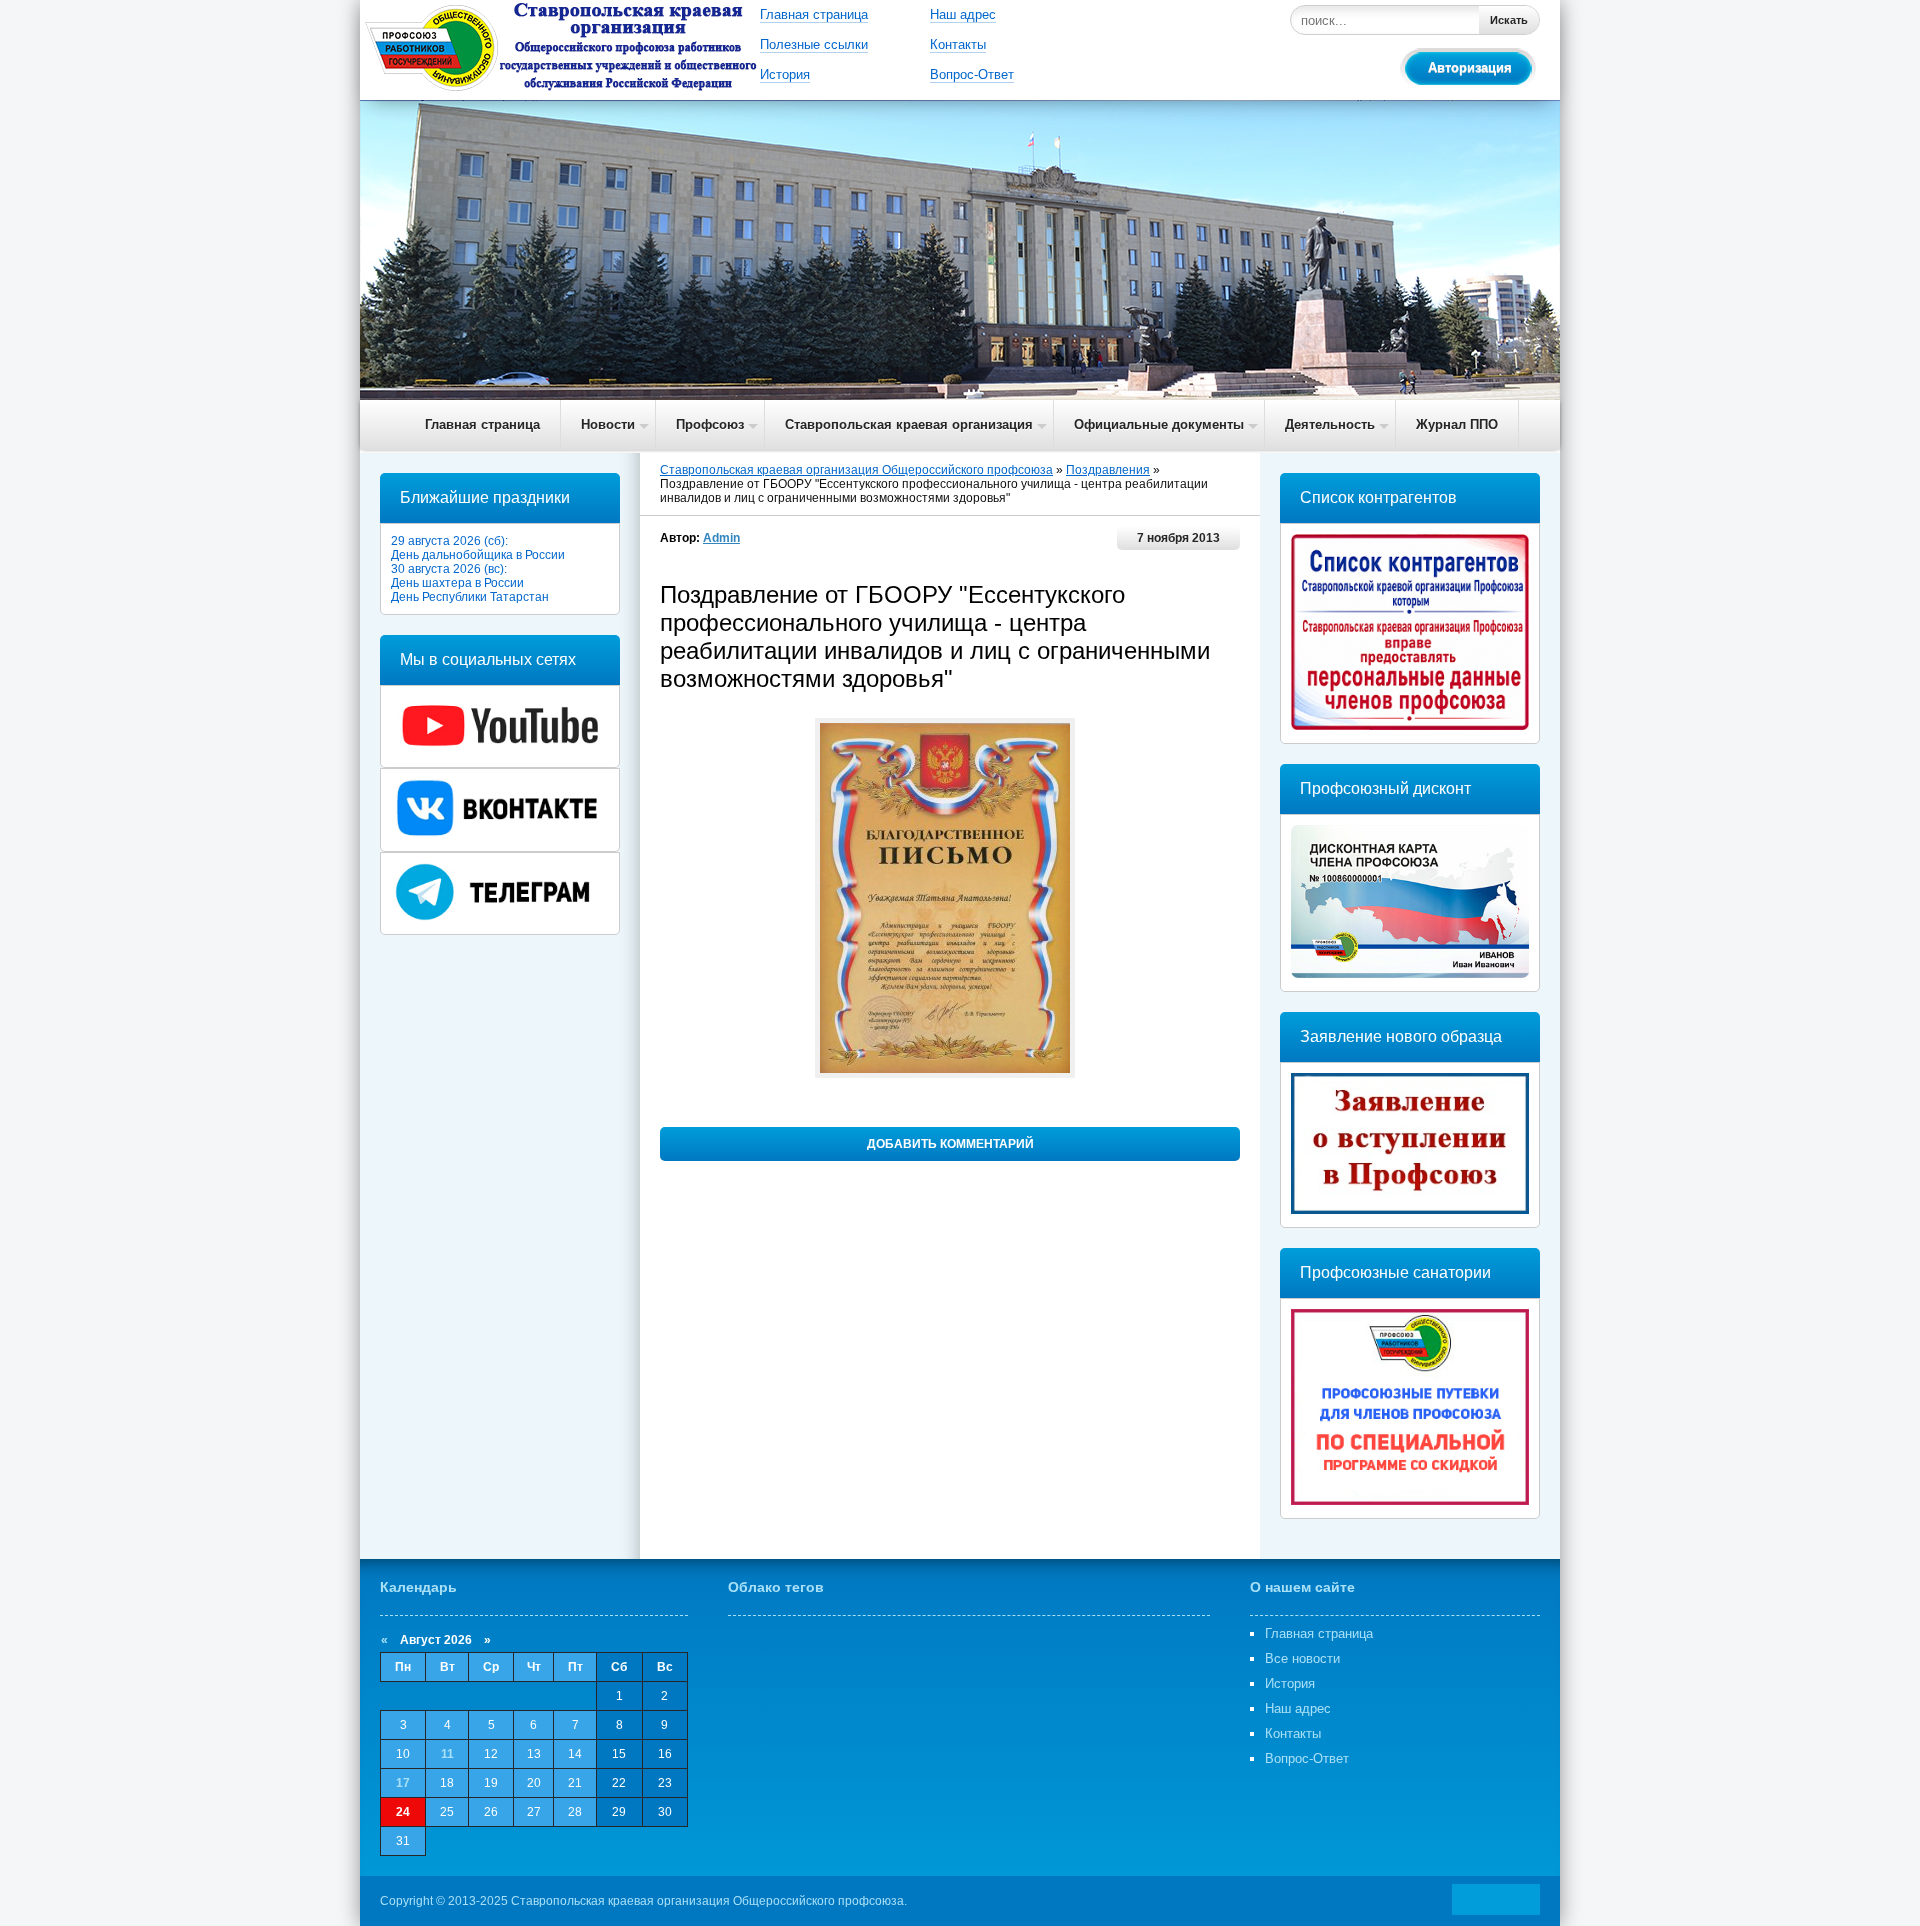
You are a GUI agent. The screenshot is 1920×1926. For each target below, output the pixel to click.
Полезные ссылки (814, 44)
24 (403, 1812)
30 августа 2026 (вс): (449, 569)
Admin (721, 538)
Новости (608, 424)
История (785, 74)
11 (447, 1754)
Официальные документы (1159, 424)
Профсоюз (710, 424)
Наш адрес (963, 14)
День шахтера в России (457, 583)
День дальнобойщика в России (478, 555)
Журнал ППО (1457, 424)
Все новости (1302, 1658)
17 (403, 1783)
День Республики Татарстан (470, 597)
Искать (1509, 20)
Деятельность (1330, 424)
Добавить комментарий (950, 1144)
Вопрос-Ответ (972, 74)
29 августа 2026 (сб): (449, 541)
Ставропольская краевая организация (909, 424)
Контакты (958, 44)
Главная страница (814, 14)
